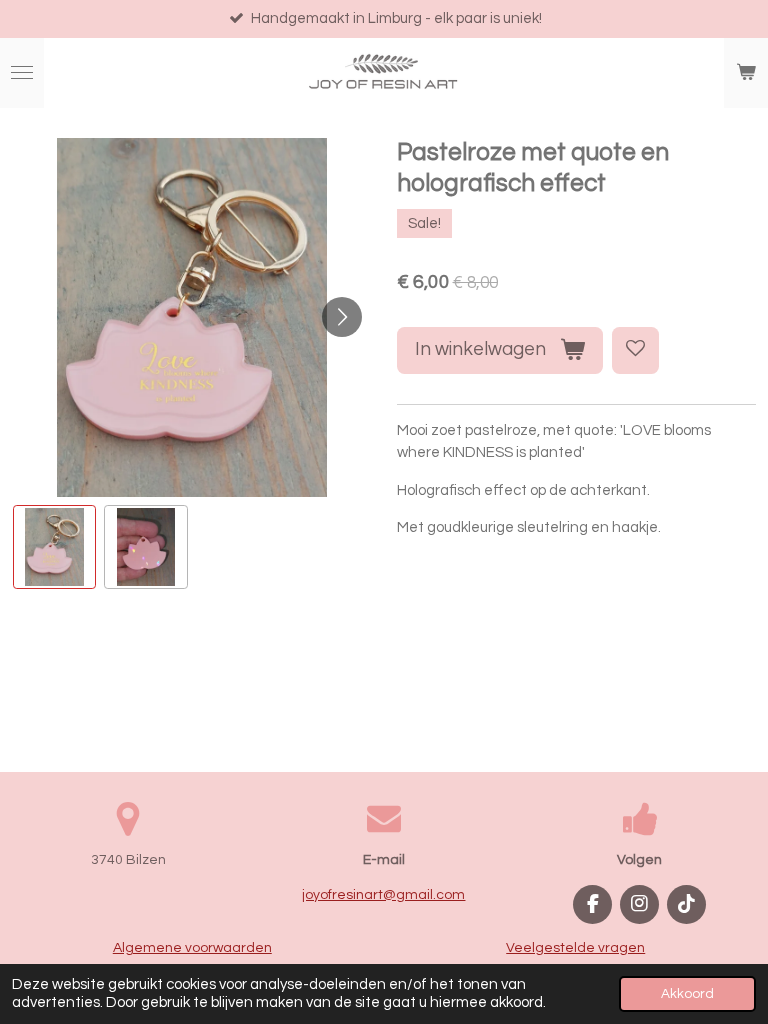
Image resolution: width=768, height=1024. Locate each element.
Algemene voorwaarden (192, 948)
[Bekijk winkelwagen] (746, 73)
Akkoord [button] (687, 994)
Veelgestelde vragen (575, 948)
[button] (55, 547)
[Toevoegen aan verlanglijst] (635, 350)
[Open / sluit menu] (22, 73)
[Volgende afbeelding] (342, 317)
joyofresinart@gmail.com (383, 895)
